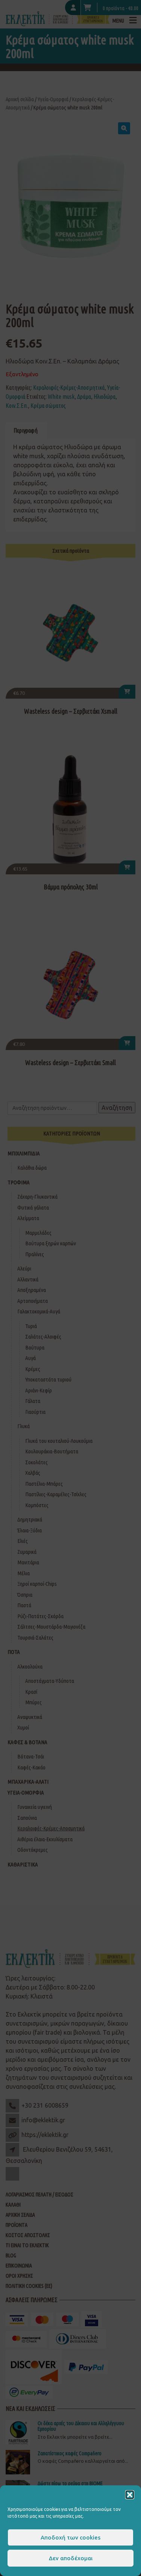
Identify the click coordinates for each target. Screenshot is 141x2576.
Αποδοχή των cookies (70, 2537)
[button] (130, 2495)
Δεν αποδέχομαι (71, 2558)
